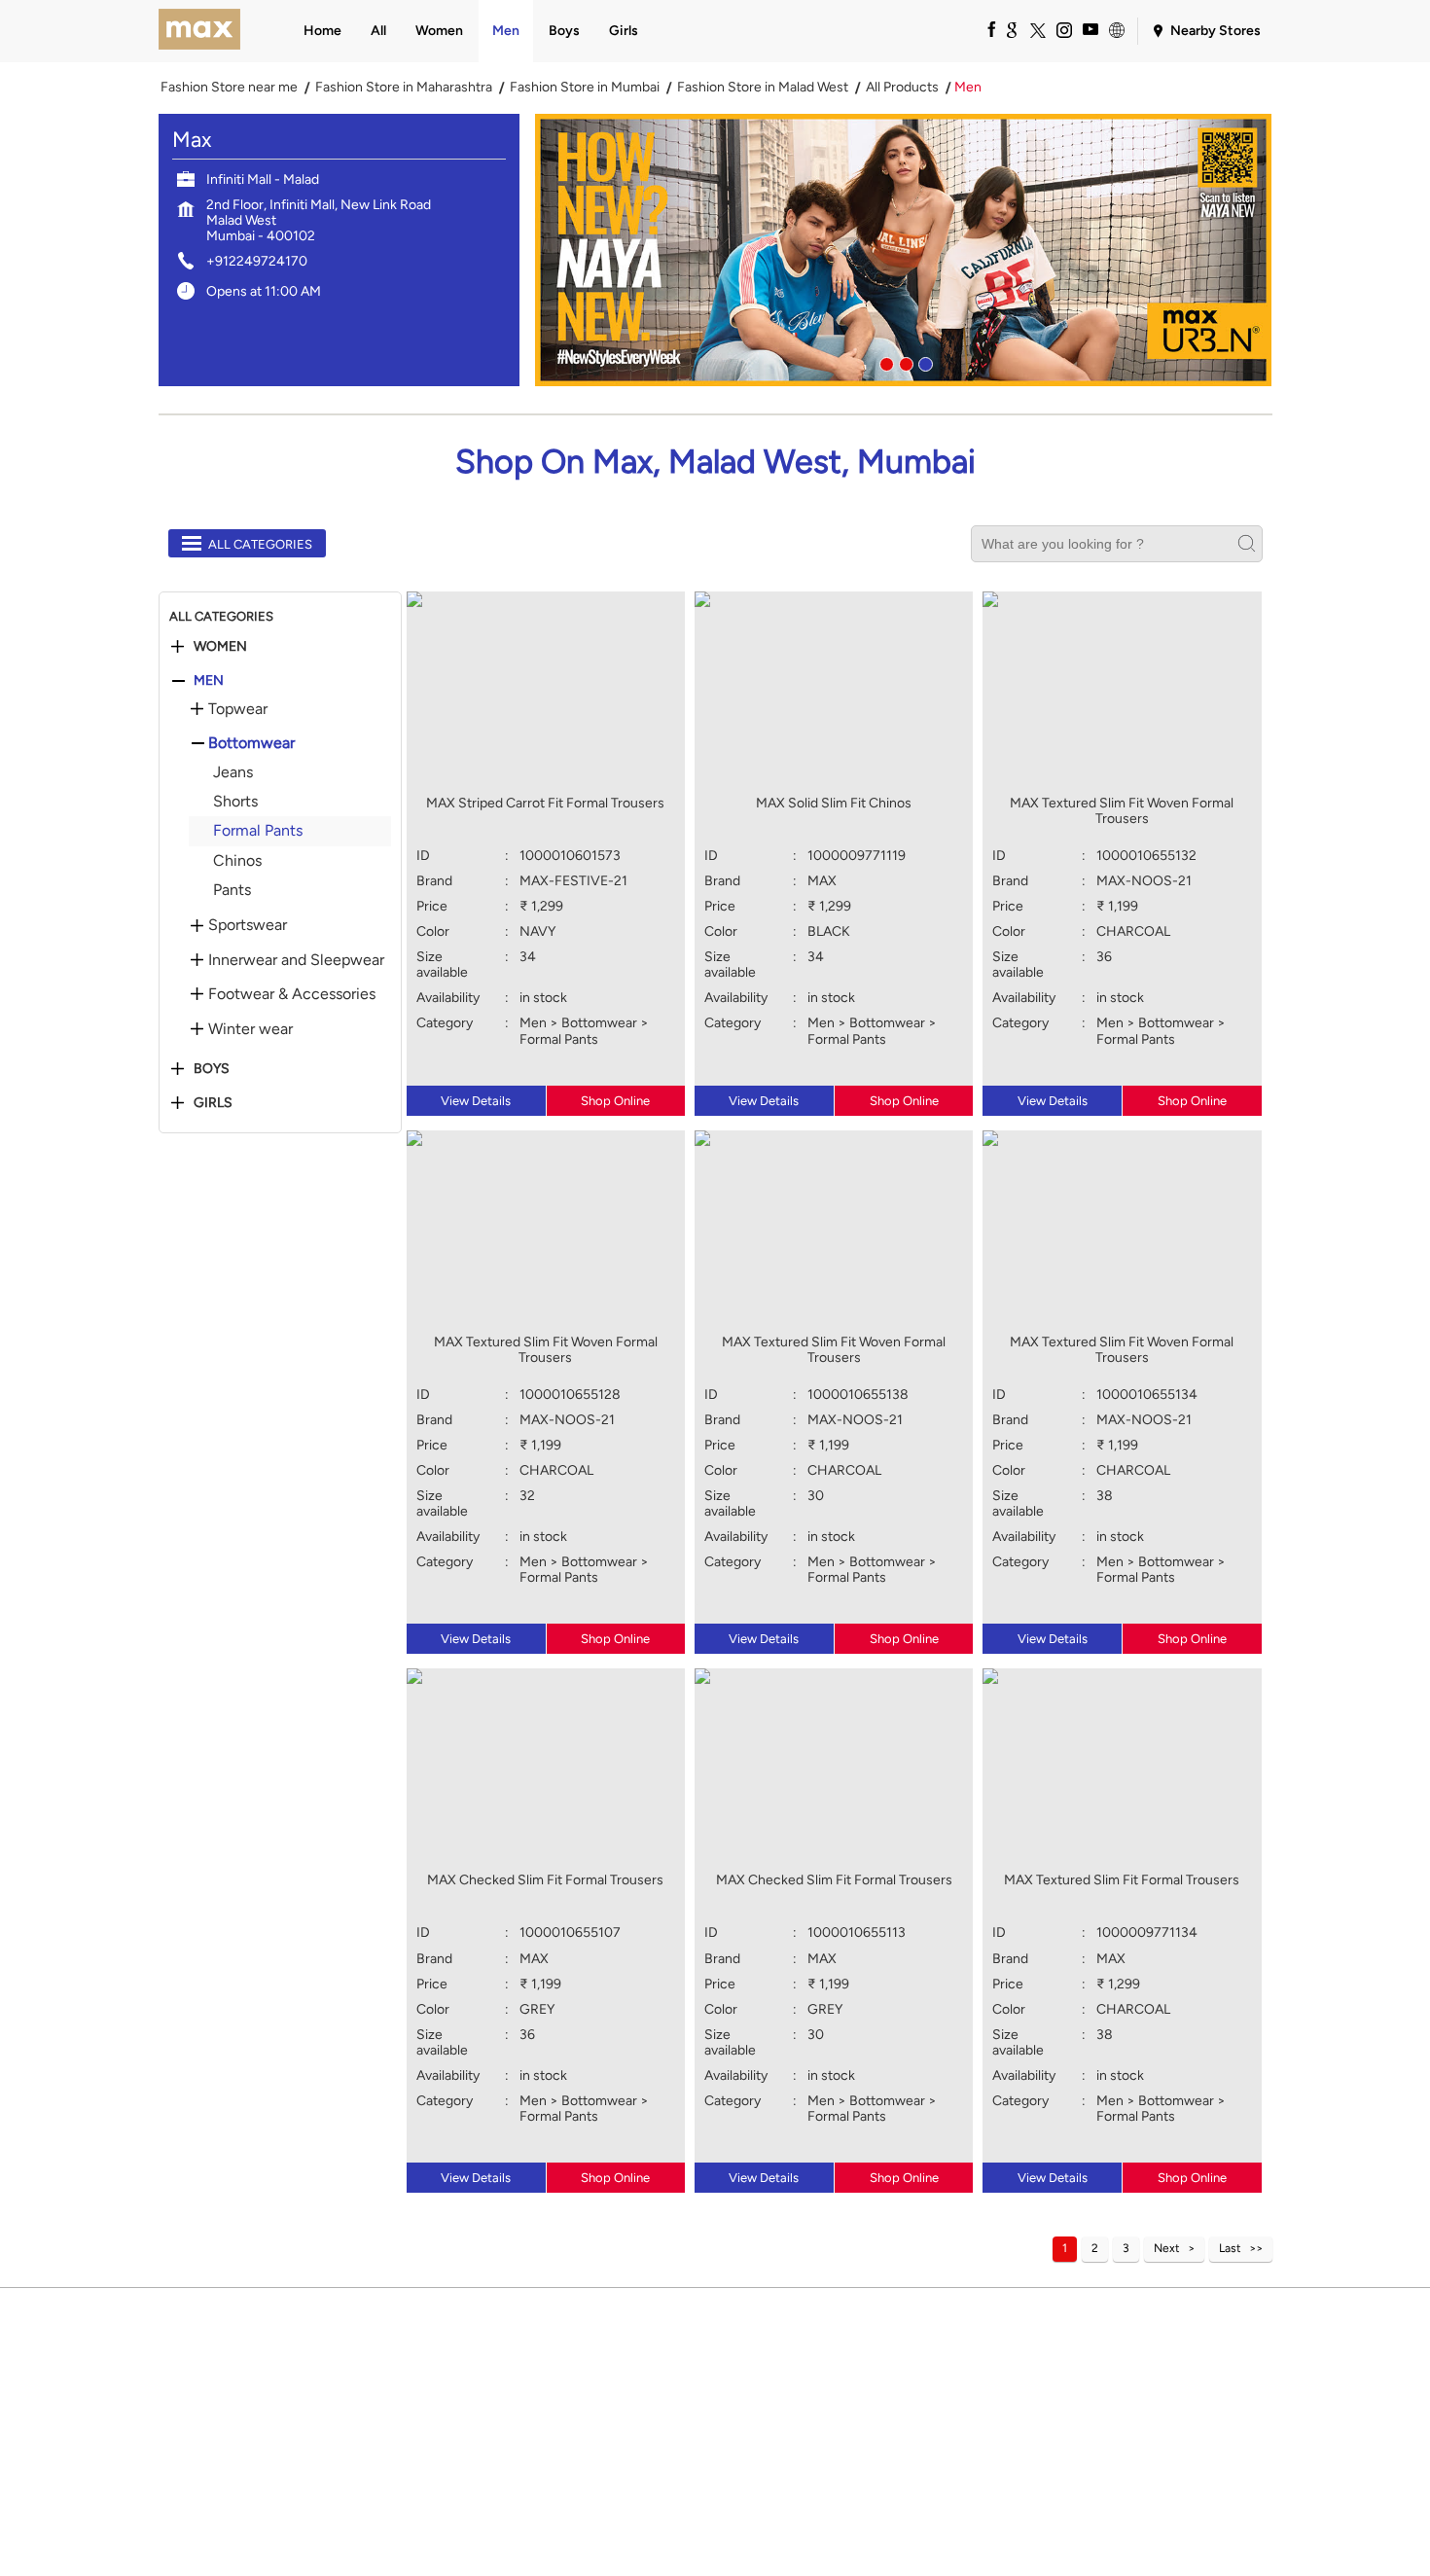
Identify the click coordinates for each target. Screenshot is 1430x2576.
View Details (476, 1101)
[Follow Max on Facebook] (984, 29)
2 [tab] (904, 362)
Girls (213, 1103)
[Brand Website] (1116, 29)
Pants (232, 890)
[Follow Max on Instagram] (1063, 29)
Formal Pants (258, 830)
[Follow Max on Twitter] (1037, 29)
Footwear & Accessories (292, 994)
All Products (902, 88)
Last (1230, 2248)
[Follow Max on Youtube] (1090, 29)
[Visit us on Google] (1011, 29)
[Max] (200, 31)
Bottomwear (251, 743)
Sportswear (248, 925)
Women (220, 647)
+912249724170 (257, 261)
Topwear (238, 709)
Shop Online (615, 1101)
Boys (212, 1069)
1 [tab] (884, 362)
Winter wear (250, 1029)
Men (209, 681)
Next (1167, 2248)
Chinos (237, 860)
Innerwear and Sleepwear (296, 960)
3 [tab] (923, 362)
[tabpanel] (904, 250)
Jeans (233, 772)
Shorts (235, 801)
